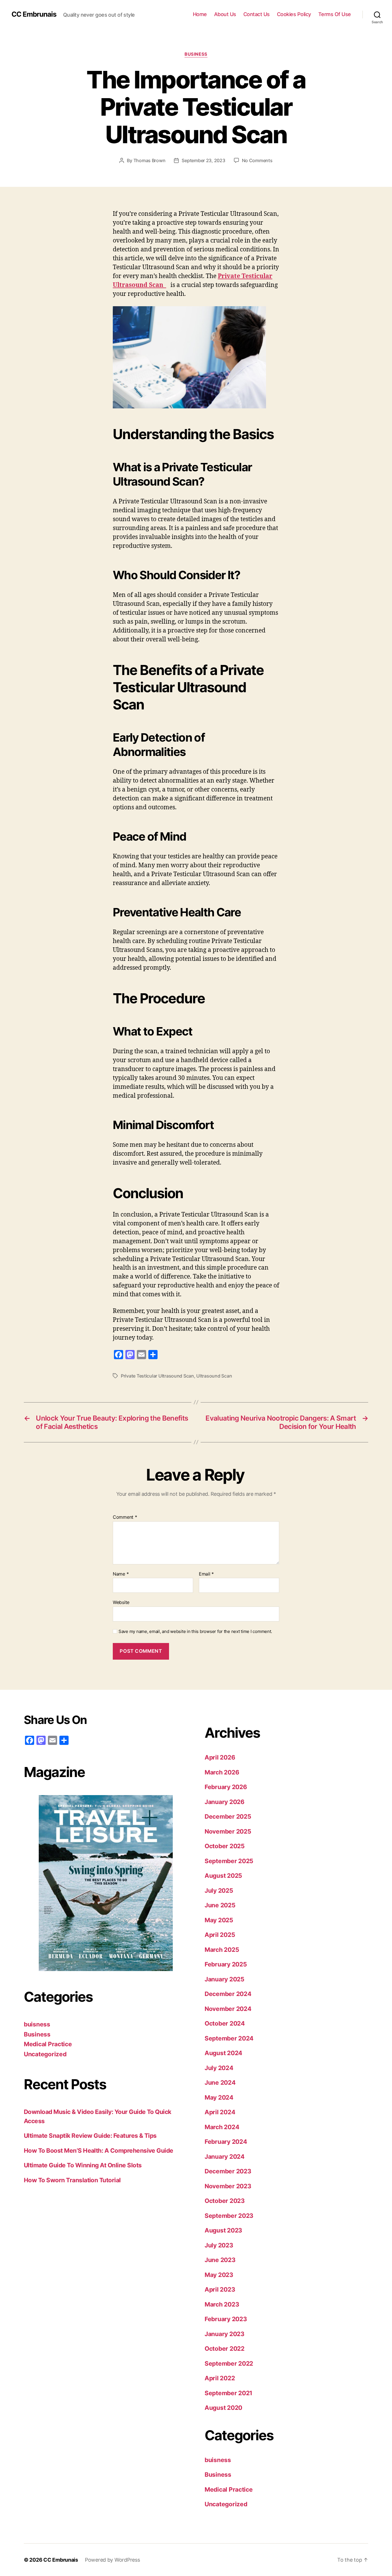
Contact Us (257, 14)
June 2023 (220, 2260)
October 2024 (225, 2023)
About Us (225, 14)
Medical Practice (48, 2044)
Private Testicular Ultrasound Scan (157, 1376)
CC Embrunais (34, 14)
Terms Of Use (335, 14)
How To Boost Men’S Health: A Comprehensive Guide (99, 2151)
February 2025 (226, 1964)
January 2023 (225, 2334)
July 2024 (219, 2068)
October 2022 (225, 2349)
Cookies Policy (294, 14)
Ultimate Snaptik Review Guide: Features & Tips (90, 2136)
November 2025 (228, 1831)
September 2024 (229, 2038)
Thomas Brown (150, 160)
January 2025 (225, 1979)
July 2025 (219, 1891)
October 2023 (225, 2201)
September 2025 (229, 1861)
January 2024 (225, 2157)
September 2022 (229, 2363)
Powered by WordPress (112, 2560)
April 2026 (220, 1757)
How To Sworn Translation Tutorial (72, 2180)
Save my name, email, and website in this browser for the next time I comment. (195, 1632)
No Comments (257, 160)
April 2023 (220, 2289)
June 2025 (220, 1905)
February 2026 (226, 1787)
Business (196, 54)
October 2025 (225, 1846)
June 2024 (220, 2083)
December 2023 (228, 2171)
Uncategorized (45, 2054)
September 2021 (228, 2393)
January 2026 (225, 1802)
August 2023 (223, 2230)
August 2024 (223, 2053)
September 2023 (229, 2216)
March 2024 (222, 2127)
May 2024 (219, 2097)
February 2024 (226, 2142)
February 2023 (226, 2319)
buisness (37, 2024)
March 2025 (222, 1950)
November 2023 (228, 2186)
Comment (125, 1517)
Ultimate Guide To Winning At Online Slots (83, 2165)
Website (121, 1602)
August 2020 (223, 2408)
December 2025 (228, 1816)
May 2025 (219, 1920)
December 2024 (228, 1994)
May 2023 (219, 2275)
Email (206, 1574)
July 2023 (219, 2245)
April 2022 (220, 2378)
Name (121, 1574)
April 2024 (220, 2112)
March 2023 (222, 2304)
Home (200, 14)
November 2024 (228, 2009)
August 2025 (223, 1876)
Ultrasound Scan (214, 1376)
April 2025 (220, 1935)
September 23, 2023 (203, 160)
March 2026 (222, 1772)
